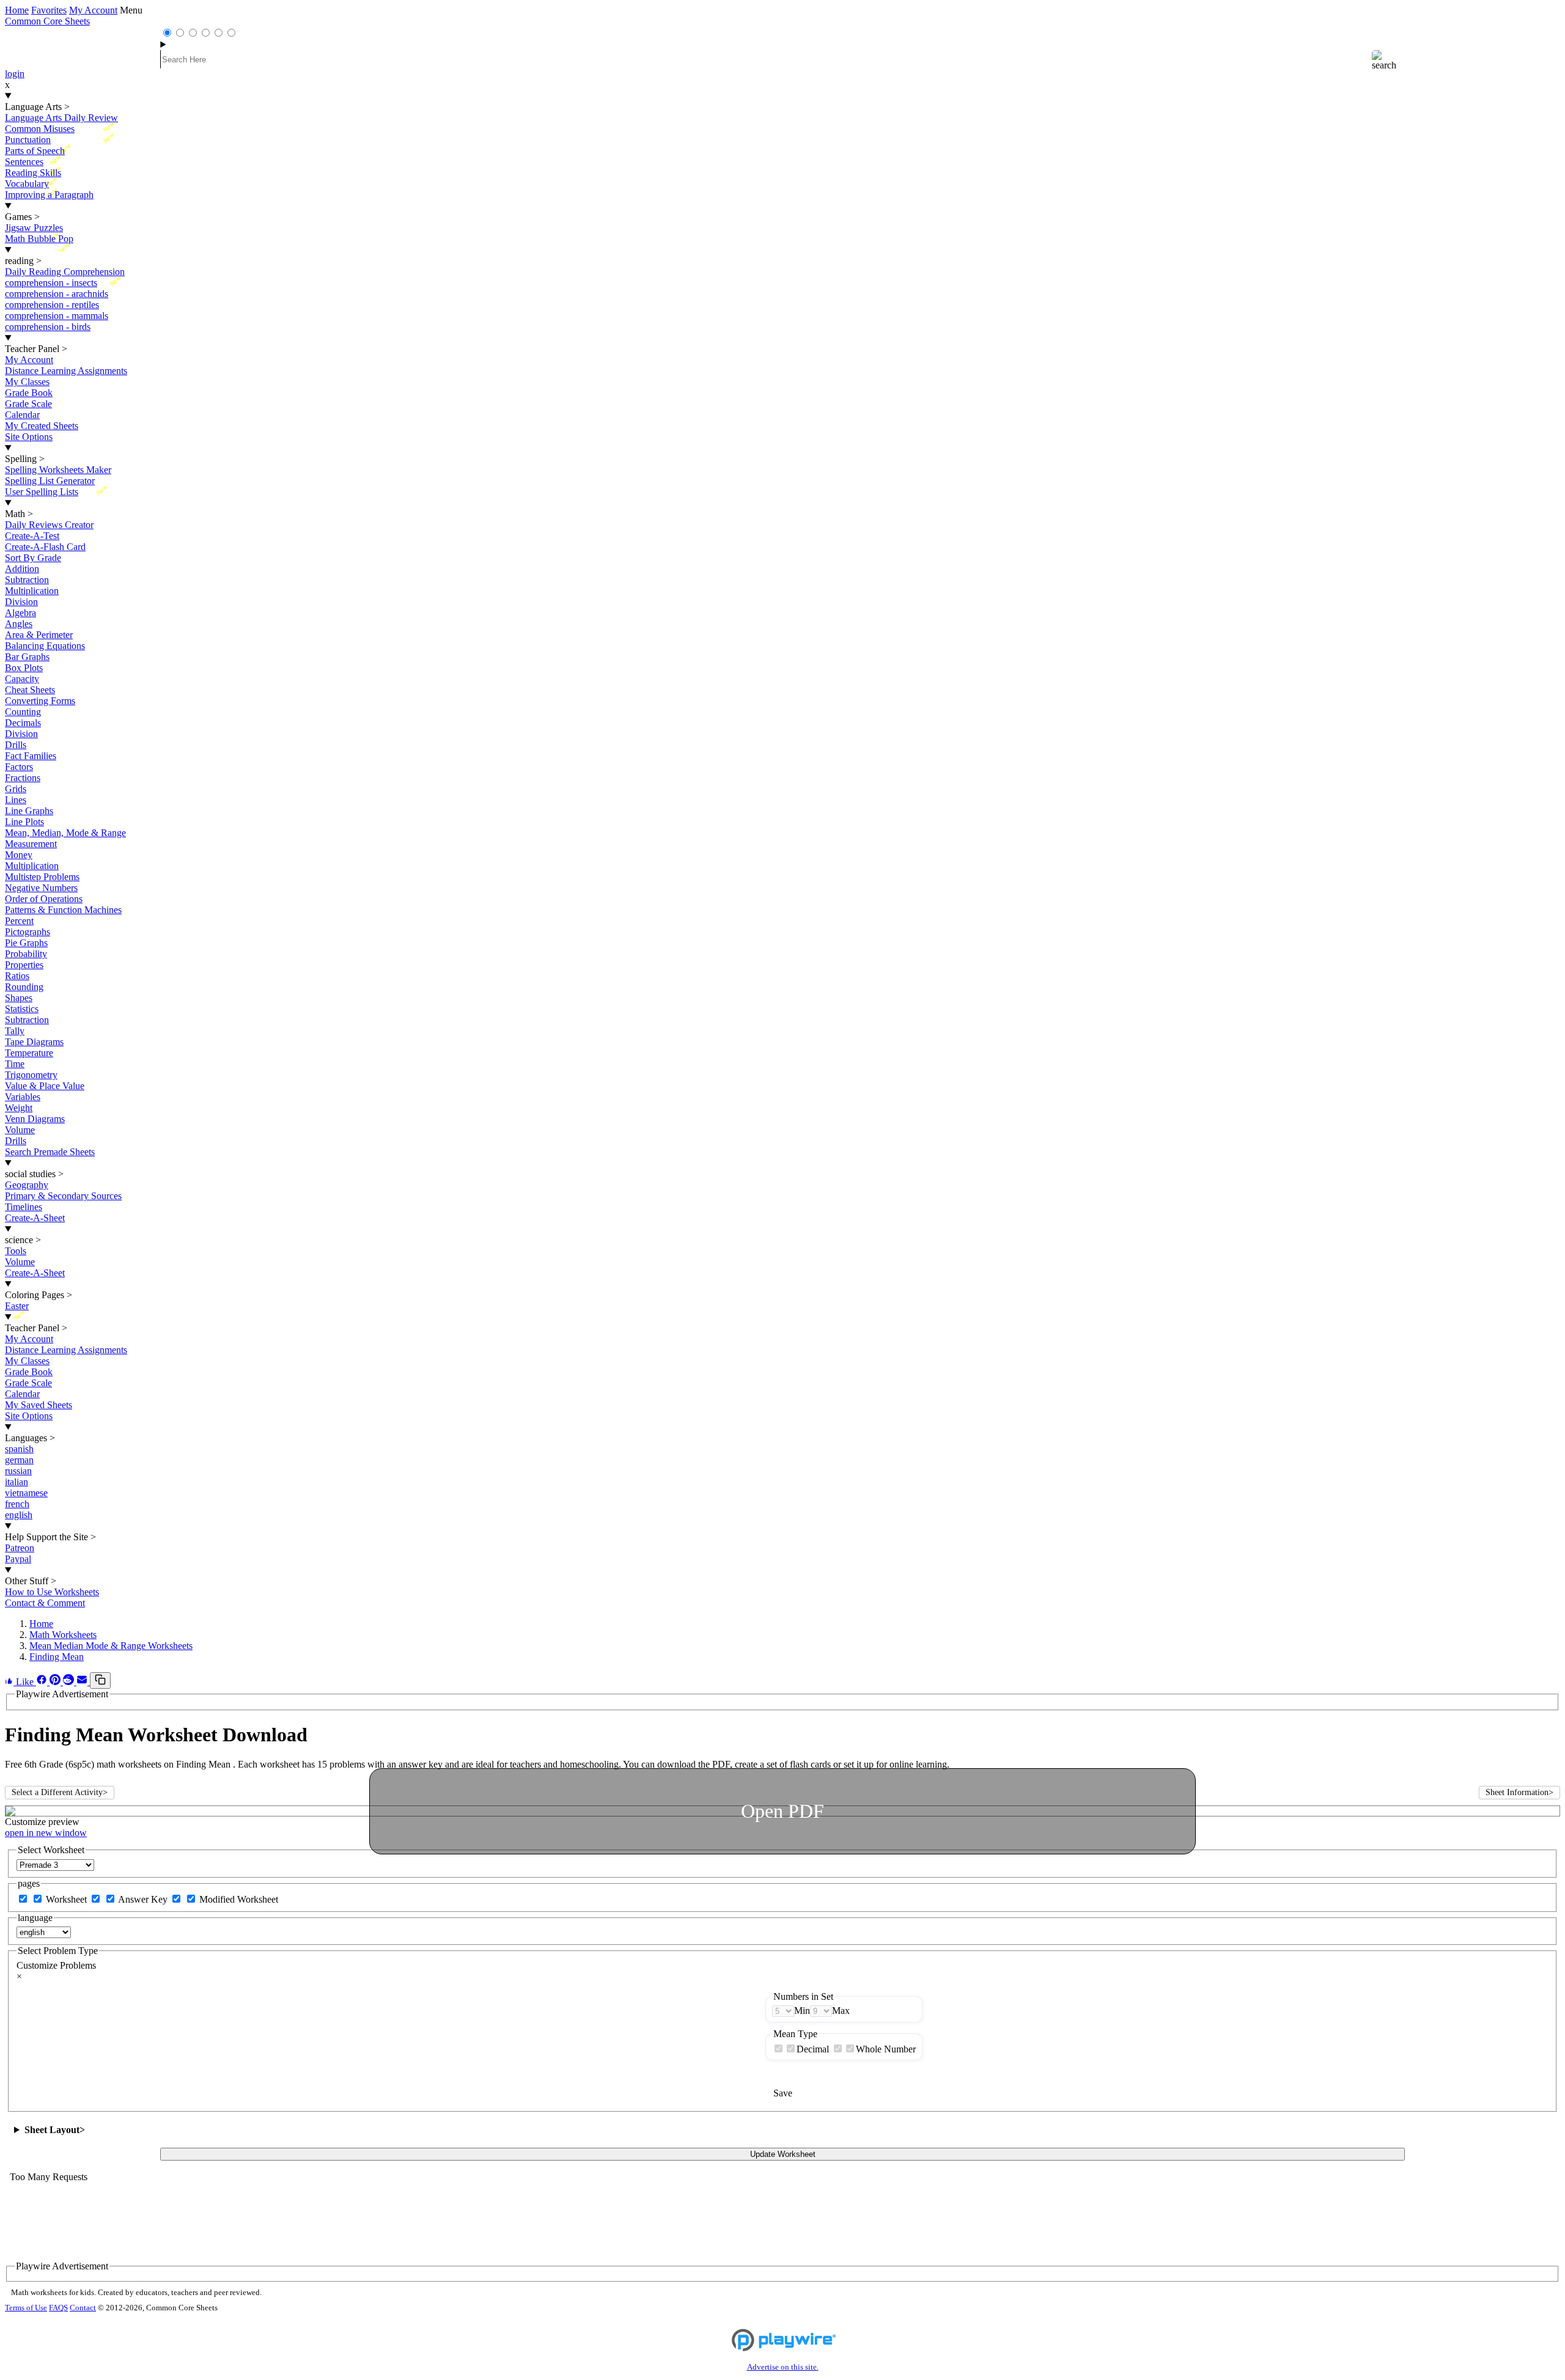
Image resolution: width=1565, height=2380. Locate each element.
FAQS (58, 2308)
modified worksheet (239, 1899)
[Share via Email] (83, 1682)
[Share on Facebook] (43, 1682)
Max (841, 2011)
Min (802, 2011)
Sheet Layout (55, 2130)
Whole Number (886, 2049)
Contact (83, 2308)
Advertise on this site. (783, 2367)
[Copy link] (100, 1680)
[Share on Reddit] (70, 1682)
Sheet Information (1519, 1792)
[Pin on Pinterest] (56, 1682)
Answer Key (144, 1899)
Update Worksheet (783, 2154)
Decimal (813, 2049)
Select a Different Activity (60, 1792)
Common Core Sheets (47, 21)
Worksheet (68, 1899)
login (15, 74)
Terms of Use (26, 2308)
